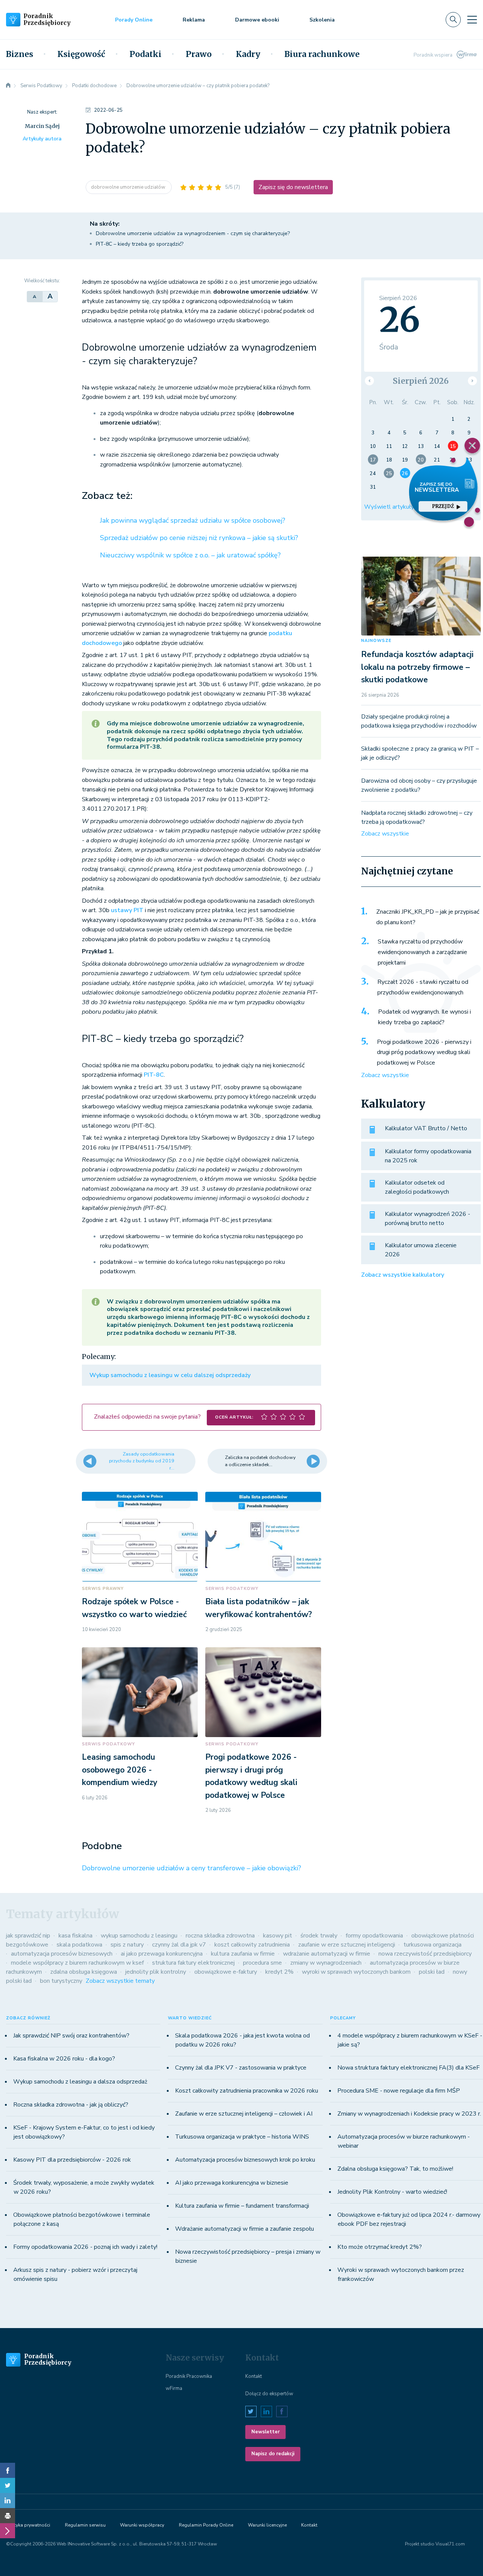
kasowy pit (278, 1936)
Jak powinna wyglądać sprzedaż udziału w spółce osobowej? (193, 520)
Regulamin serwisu (85, 2525)
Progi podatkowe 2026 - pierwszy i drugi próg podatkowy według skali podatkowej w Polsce (424, 1052)
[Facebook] (8, 2470)
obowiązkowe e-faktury (226, 1972)
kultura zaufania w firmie (243, 1954)
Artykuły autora (42, 139)
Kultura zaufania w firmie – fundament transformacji (242, 2206)
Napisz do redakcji (273, 2454)
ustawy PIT (127, 910)
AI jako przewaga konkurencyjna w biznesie (232, 2183)
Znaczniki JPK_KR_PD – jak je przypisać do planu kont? (428, 917)
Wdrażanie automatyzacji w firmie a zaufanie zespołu (245, 2229)
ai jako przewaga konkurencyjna (162, 1954)
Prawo (199, 54)
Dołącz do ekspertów (269, 2394)
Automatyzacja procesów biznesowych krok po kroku (245, 2160)
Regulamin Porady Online (206, 2525)
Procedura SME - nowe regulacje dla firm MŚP (399, 2091)
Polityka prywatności (28, 2525)
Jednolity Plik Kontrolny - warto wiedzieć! (392, 2192)
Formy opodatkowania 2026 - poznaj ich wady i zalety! (85, 2247)
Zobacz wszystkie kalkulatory (403, 1275)
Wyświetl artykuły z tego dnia (405, 507)
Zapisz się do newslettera (293, 187)
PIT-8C (154, 1075)
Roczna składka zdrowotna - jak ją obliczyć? (71, 2105)
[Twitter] (8, 2485)
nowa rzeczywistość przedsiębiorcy (425, 1954)
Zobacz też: (107, 496)
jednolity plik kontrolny (156, 1972)
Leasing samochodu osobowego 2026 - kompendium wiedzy (120, 1770)
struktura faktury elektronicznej (193, 1963)
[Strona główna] (8, 86)
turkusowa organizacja (432, 1945)
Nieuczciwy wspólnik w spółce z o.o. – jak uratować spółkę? (190, 555)
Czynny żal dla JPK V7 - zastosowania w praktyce (241, 2068)
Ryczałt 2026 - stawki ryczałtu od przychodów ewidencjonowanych (423, 987)
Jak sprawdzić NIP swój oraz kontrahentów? (71, 2036)
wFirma (174, 2388)
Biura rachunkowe (322, 54)
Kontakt (254, 2376)
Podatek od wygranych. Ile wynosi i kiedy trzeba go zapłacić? (425, 1017)
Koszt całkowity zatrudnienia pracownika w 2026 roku (247, 2091)
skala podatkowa (79, 1945)
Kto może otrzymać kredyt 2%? (380, 2247)
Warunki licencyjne (267, 2525)
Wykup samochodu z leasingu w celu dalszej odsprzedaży (170, 1375)
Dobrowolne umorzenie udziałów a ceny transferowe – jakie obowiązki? (192, 1868)
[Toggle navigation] (472, 20)
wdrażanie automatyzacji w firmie (327, 1954)
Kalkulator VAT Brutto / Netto (426, 1128)
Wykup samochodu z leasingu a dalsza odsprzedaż (80, 2082)
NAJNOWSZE (376, 641)
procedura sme (262, 1963)
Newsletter (265, 2432)
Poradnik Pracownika (189, 2376)
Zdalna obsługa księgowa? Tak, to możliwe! (395, 2169)
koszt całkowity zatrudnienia (252, 1945)
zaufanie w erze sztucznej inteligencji (347, 1945)
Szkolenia (322, 20)
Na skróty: (105, 224)
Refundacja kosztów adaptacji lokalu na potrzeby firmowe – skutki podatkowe (417, 667)
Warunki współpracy (142, 2525)
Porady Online (134, 20)
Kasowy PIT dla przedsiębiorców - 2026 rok (72, 2160)
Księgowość (81, 54)
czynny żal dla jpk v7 (179, 1945)
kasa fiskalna (75, 1936)
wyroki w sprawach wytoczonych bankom (356, 1972)
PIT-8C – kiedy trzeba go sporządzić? (140, 244)
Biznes (20, 54)
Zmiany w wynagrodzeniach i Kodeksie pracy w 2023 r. (409, 2114)
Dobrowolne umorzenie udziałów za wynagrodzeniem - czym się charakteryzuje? (193, 233)
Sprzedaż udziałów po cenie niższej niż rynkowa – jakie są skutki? (199, 538)
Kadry (248, 54)
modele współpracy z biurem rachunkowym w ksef (77, 1963)
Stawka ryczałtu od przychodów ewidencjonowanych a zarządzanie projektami (422, 952)
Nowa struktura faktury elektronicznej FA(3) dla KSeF (408, 2068)
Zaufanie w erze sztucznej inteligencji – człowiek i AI (244, 2114)
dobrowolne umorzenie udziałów (129, 187)
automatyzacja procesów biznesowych (62, 1954)
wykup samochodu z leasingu (139, 1936)
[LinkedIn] (8, 2501)
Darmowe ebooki (257, 20)
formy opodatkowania (374, 1936)
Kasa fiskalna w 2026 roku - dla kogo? (64, 2059)
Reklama (194, 20)
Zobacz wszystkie (385, 834)
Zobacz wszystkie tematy (120, 1981)
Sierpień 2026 (421, 381)
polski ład (432, 1972)
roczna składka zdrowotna (220, 1936)
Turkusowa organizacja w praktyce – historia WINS (242, 2137)
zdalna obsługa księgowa (84, 1972)
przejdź (443, 506)
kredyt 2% (279, 1972)
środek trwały (319, 1936)
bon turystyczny (61, 1981)
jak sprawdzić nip (28, 1936)
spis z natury (127, 1945)
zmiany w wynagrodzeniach (326, 1963)
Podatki (145, 54)
